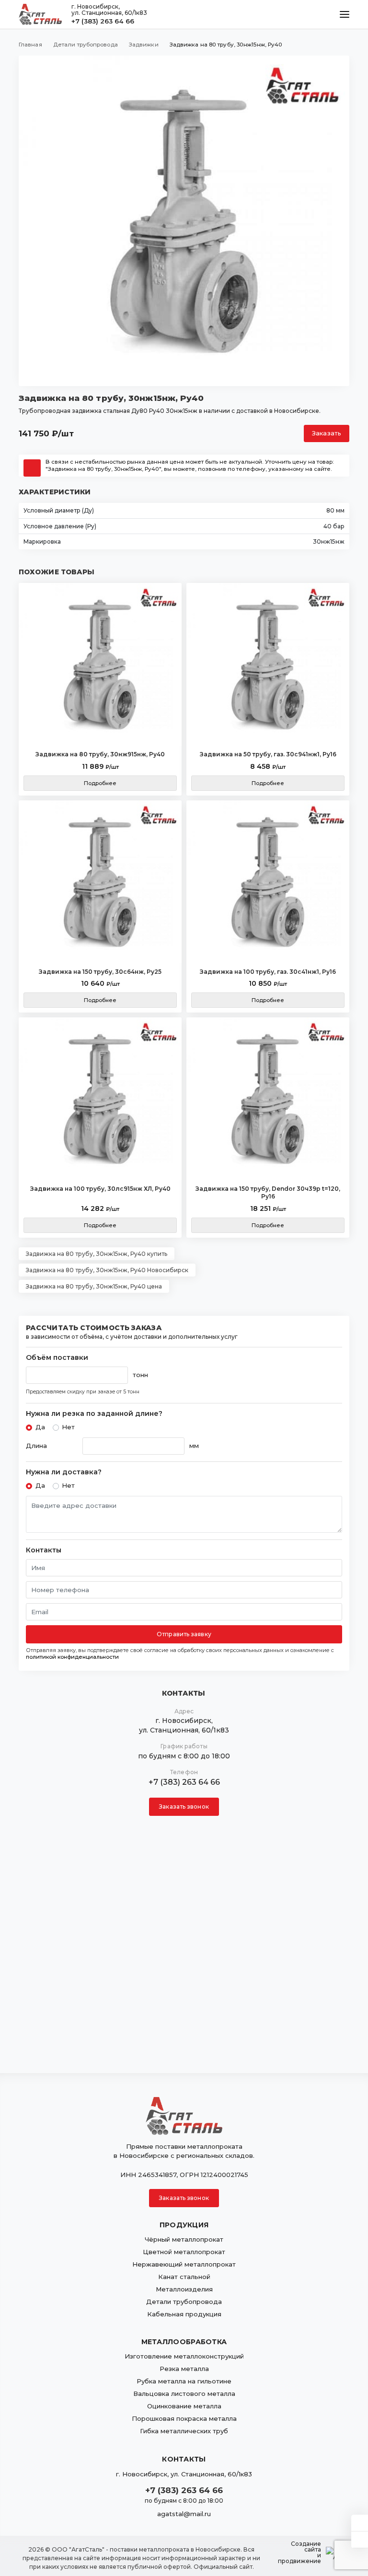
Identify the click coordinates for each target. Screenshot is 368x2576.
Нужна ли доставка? (64, 1472)
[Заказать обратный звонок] (360, 2540)
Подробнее (100, 783)
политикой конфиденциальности (72, 1657)
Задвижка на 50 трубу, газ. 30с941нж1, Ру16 (268, 754)
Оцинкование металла (184, 2406)
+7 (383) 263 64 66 (103, 21)
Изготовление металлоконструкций (184, 2356)
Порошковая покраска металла (184, 2418)
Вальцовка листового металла (184, 2394)
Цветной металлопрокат (184, 2252)
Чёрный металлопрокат (184, 2239)
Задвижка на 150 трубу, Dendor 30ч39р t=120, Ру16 (268, 1192)
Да (40, 1427)
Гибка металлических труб (184, 2431)
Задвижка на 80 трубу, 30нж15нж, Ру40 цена (94, 1286)
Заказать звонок (184, 1807)
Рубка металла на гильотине (184, 2381)
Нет (68, 1427)
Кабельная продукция (184, 2314)
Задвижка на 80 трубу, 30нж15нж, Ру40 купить (97, 1254)
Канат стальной (184, 2277)
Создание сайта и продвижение (299, 2553)
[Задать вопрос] (360, 2523)
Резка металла (184, 2369)
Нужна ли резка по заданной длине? (94, 1414)
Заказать (327, 433)
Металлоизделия (184, 2289)
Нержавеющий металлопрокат (184, 2264)
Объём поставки (57, 1358)
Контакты (44, 1550)
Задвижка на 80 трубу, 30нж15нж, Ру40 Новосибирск (107, 1270)
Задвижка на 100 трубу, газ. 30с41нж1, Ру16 (268, 972)
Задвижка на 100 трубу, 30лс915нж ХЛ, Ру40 (100, 1189)
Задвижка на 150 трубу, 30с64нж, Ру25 (100, 972)
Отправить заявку (184, 1634)
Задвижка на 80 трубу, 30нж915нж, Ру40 (100, 754)
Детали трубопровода (184, 2302)
